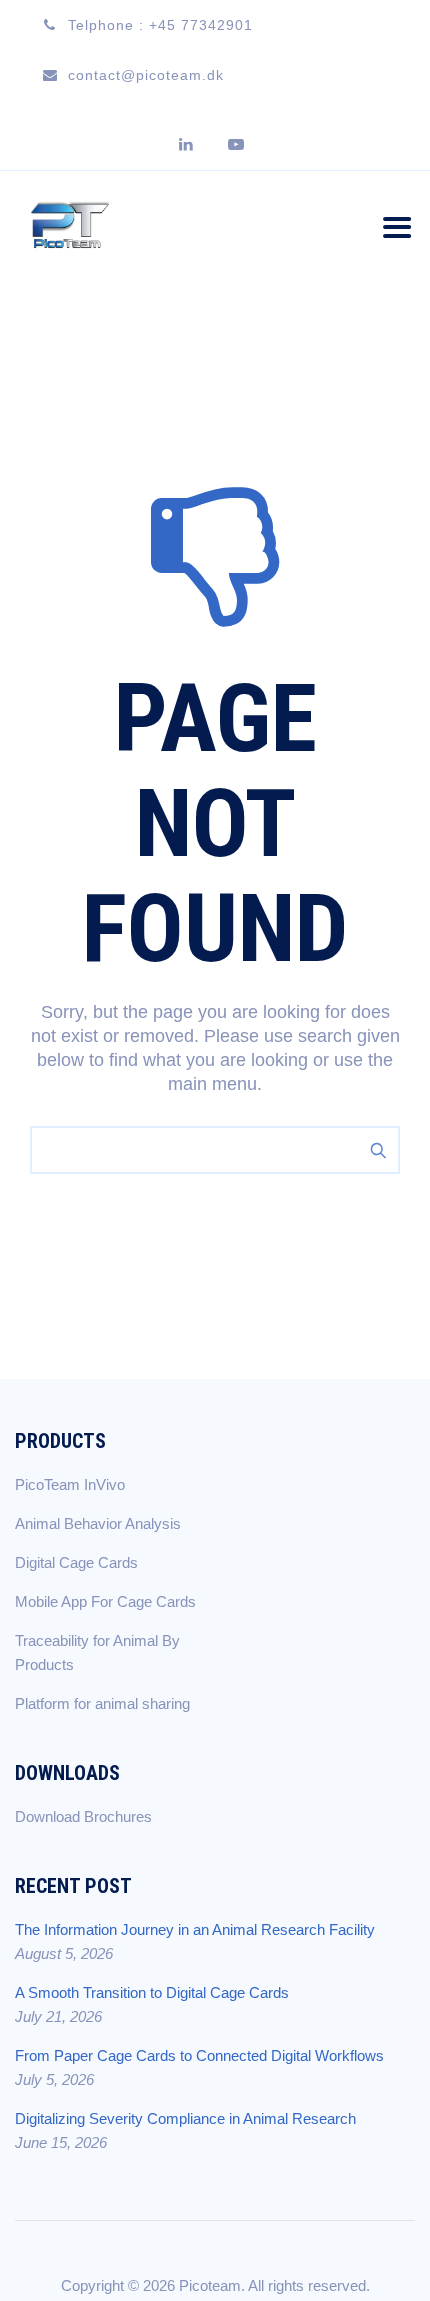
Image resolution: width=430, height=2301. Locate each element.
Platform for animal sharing (102, 1703)
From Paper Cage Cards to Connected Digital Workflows (199, 2055)
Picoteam (210, 2285)
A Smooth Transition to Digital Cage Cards (152, 1992)
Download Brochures (83, 1816)
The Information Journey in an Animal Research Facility (195, 1929)
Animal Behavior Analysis (98, 1523)
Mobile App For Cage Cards (105, 1601)
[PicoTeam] (70, 223)
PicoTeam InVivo (70, 1484)
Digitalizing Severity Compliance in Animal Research (185, 2118)
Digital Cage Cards (76, 1562)
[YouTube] (240, 145)
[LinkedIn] (190, 145)
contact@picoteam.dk (146, 75)
